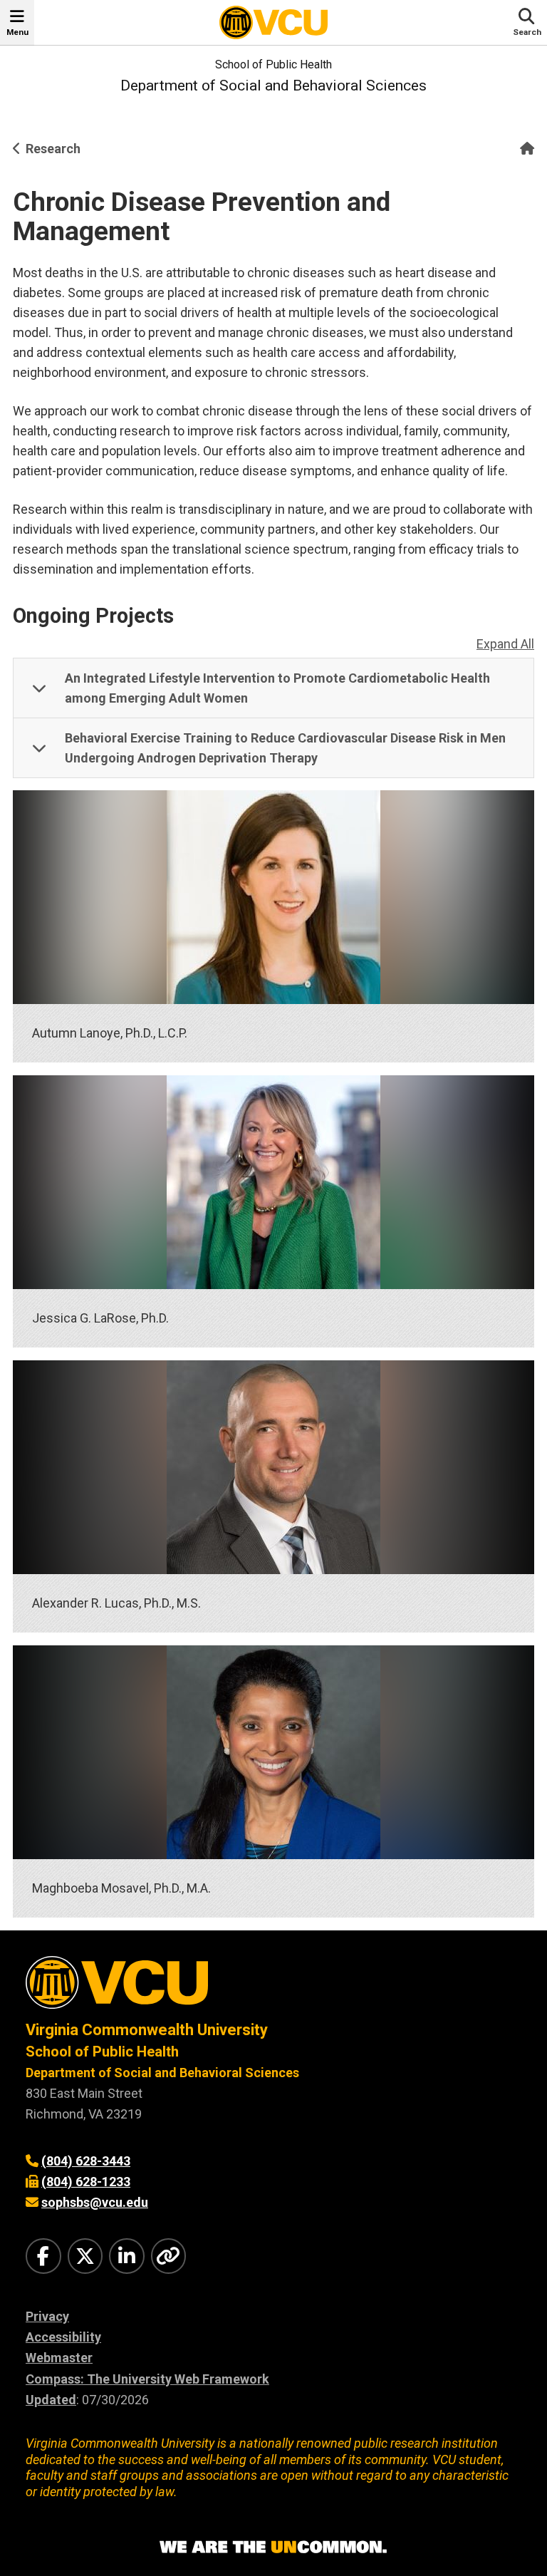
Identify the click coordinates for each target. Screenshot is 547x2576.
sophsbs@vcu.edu (95, 2202)
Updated (51, 2400)
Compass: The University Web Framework (147, 2379)
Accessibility (63, 2337)
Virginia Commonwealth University (147, 2030)
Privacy (47, 2316)
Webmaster (59, 2358)
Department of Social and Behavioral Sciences (273, 86)
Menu (17, 32)
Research (53, 149)
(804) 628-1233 (86, 2182)
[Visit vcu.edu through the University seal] (273, 1988)
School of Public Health (273, 64)
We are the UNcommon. (273, 2547)
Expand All (505, 644)
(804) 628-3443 (86, 2161)
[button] (273, 688)
